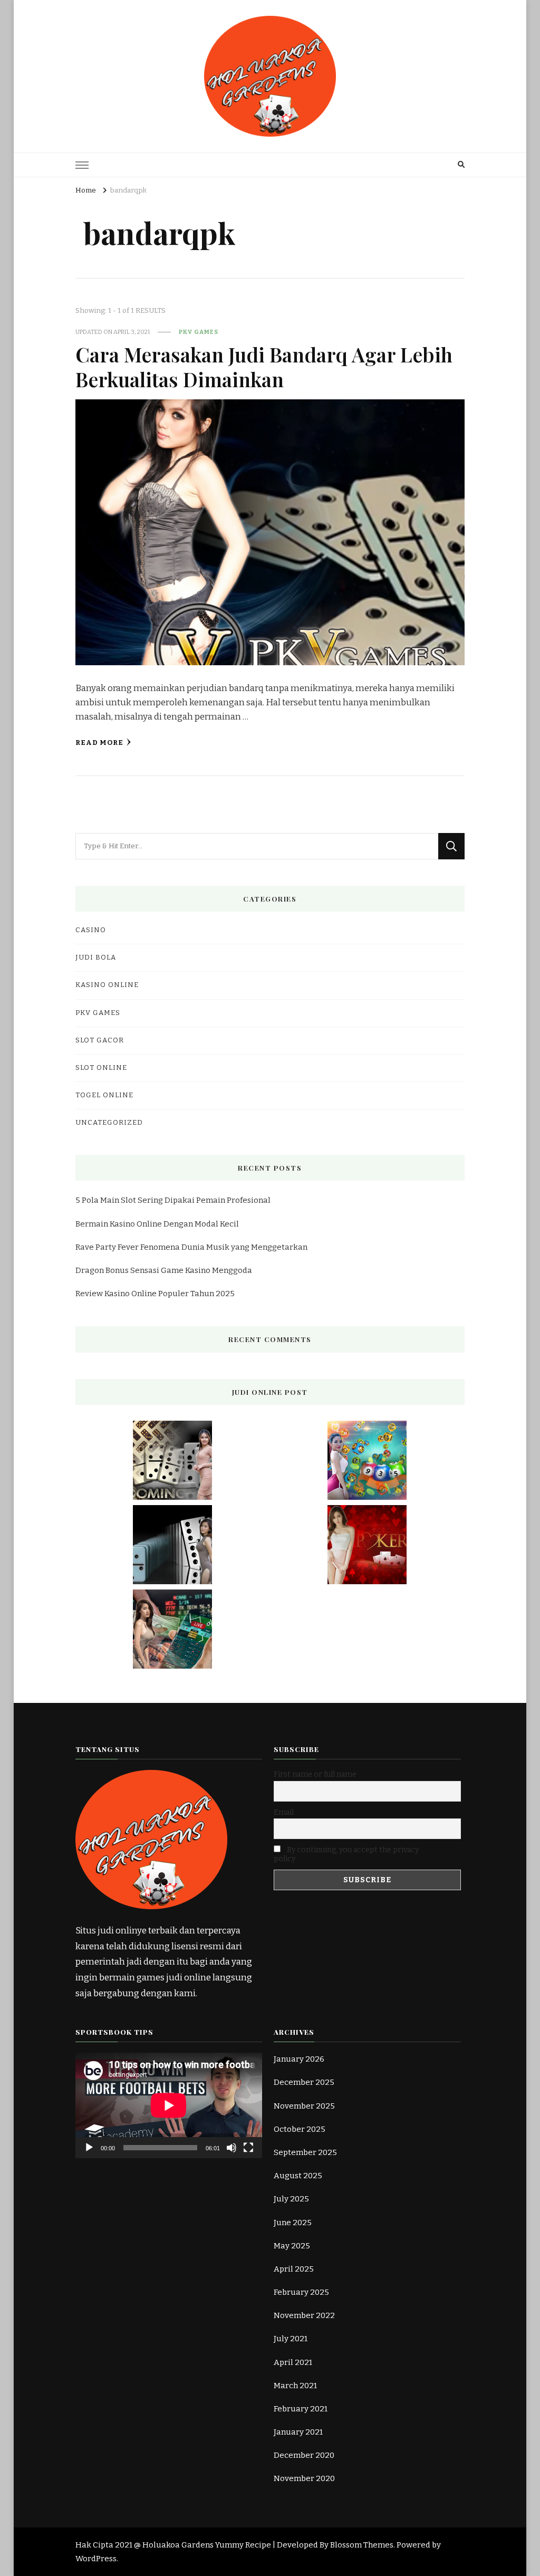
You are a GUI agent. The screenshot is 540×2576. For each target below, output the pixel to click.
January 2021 (298, 2432)
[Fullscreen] (248, 2148)
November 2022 (304, 2315)
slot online (101, 1068)
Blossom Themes (362, 2545)
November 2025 (304, 2106)
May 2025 (292, 2246)
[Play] (89, 2148)
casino (91, 930)
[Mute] (232, 2148)
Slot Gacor (100, 1040)
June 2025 (293, 2223)
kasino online (107, 985)
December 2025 (304, 2082)
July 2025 (291, 2199)
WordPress (96, 2559)
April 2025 (294, 2269)
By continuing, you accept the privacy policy (346, 1854)
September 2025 (305, 2152)
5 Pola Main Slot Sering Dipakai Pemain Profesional (173, 1200)
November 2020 (304, 2478)
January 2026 (299, 2059)
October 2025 (300, 2129)
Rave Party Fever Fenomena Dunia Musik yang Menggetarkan (191, 1247)
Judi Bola (96, 957)
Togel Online (104, 1095)
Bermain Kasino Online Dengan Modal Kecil (157, 1224)
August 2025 (298, 2176)
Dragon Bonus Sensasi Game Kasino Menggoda (164, 1270)
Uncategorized (109, 1123)
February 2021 (301, 2409)
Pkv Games (199, 332)
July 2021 (291, 2339)
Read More (99, 743)
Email (284, 1812)
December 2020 (304, 2455)
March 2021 (295, 2386)
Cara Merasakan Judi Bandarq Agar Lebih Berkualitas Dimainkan (264, 366)
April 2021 (293, 2362)
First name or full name (315, 1774)
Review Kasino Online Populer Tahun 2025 (155, 1294)
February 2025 (301, 2292)
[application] (169, 2105)
